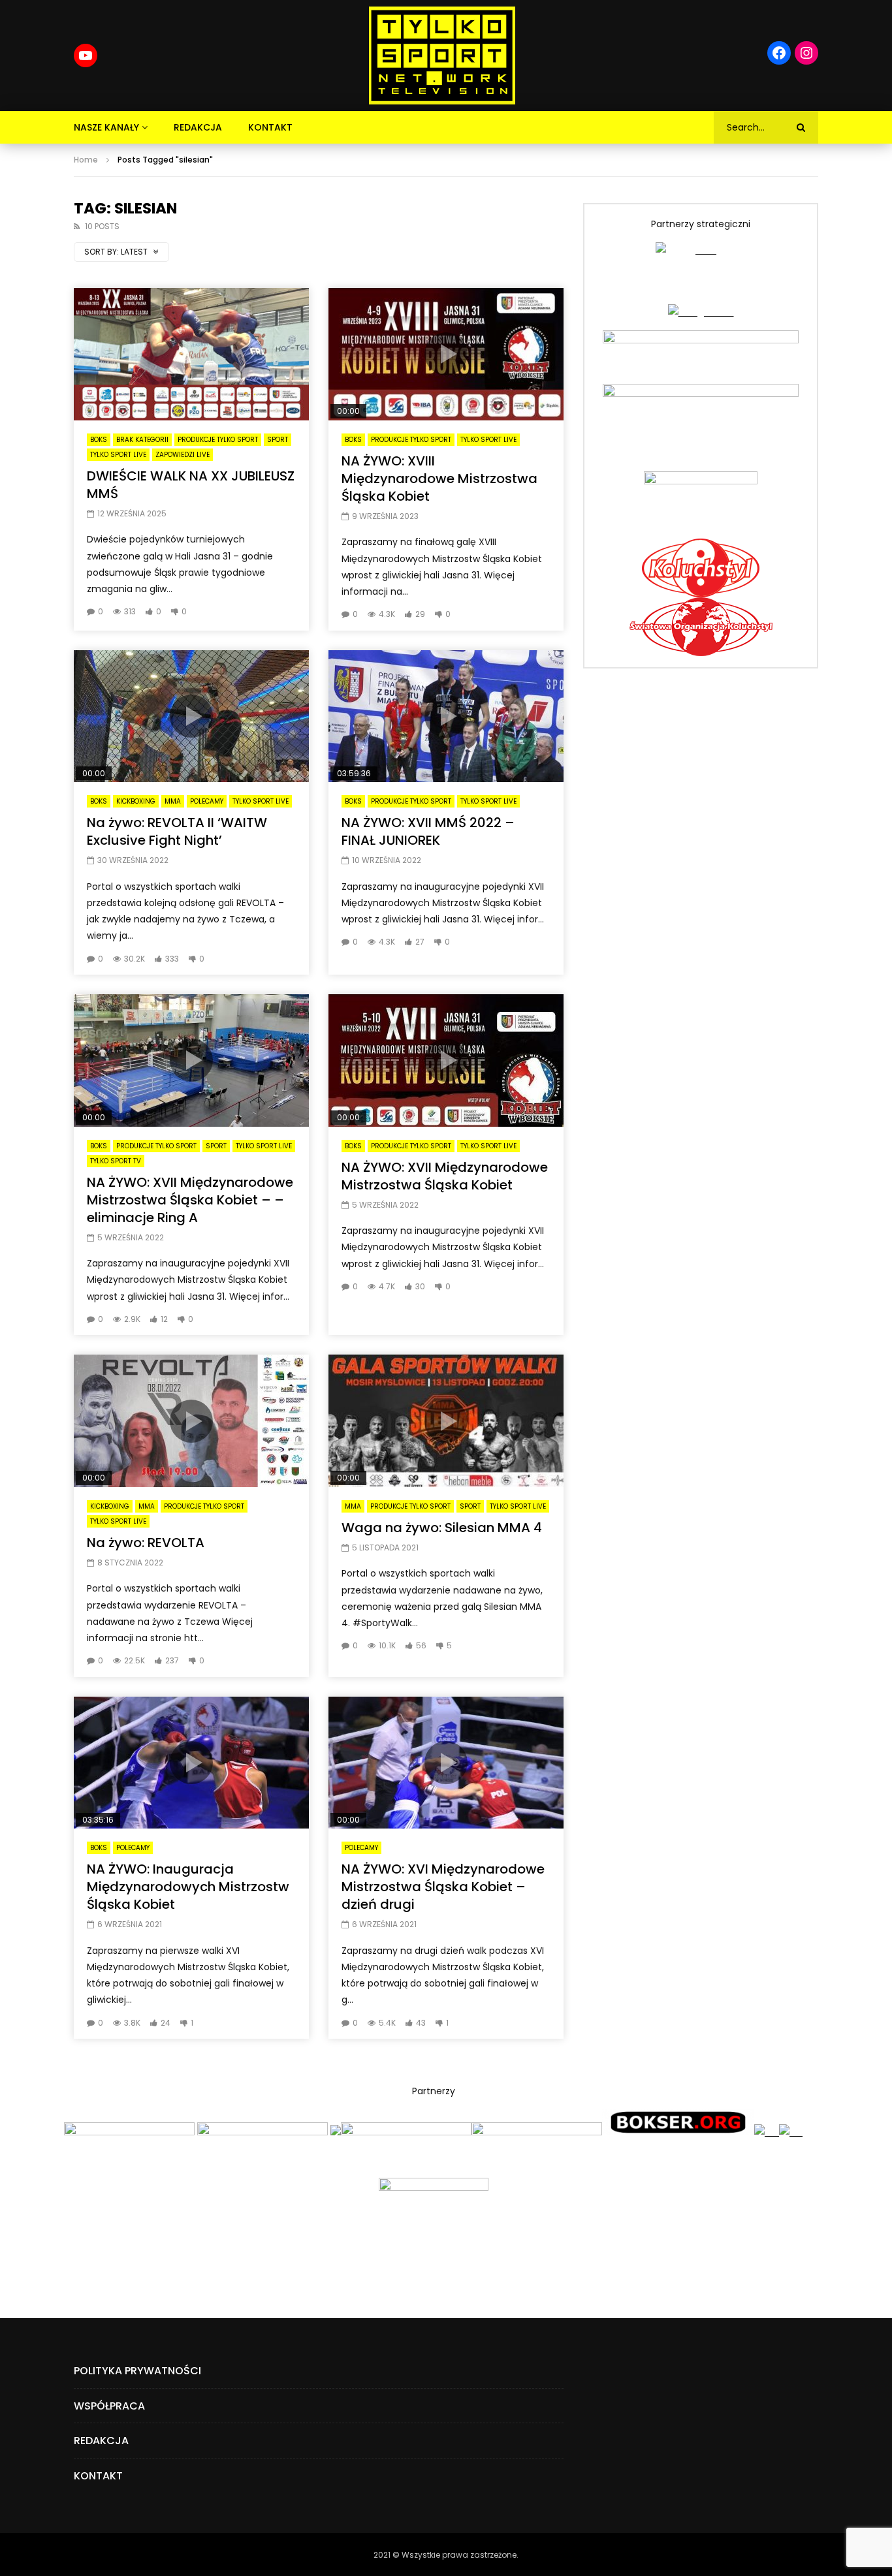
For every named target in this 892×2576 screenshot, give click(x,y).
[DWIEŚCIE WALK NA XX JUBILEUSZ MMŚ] (191, 354)
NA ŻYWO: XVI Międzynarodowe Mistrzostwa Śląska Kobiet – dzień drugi (443, 1887)
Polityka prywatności (137, 2371)
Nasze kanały (106, 127)
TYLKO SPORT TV (116, 1161)
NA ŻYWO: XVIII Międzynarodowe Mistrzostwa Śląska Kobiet (439, 479)
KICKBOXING (136, 801)
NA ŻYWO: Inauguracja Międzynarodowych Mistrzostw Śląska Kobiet (188, 1887)
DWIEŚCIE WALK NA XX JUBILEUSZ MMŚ (191, 485)
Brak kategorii (142, 440)
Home (86, 160)
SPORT (278, 440)
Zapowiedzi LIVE (183, 455)
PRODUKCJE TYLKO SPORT (218, 440)
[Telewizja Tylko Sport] (442, 55)
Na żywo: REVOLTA (146, 1543)
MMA (173, 801)
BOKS (99, 440)
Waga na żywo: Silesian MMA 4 (442, 1528)
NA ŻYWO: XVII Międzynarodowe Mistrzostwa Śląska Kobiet (445, 1176)
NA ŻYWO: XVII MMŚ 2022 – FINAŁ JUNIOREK (428, 831)
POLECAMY (207, 801)
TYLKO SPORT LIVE (118, 455)
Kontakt (270, 127)
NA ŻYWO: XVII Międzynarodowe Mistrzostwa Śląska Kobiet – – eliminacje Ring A (190, 1200)
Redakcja (198, 127)
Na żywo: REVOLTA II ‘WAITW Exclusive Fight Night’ (177, 831)
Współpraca (109, 2406)
